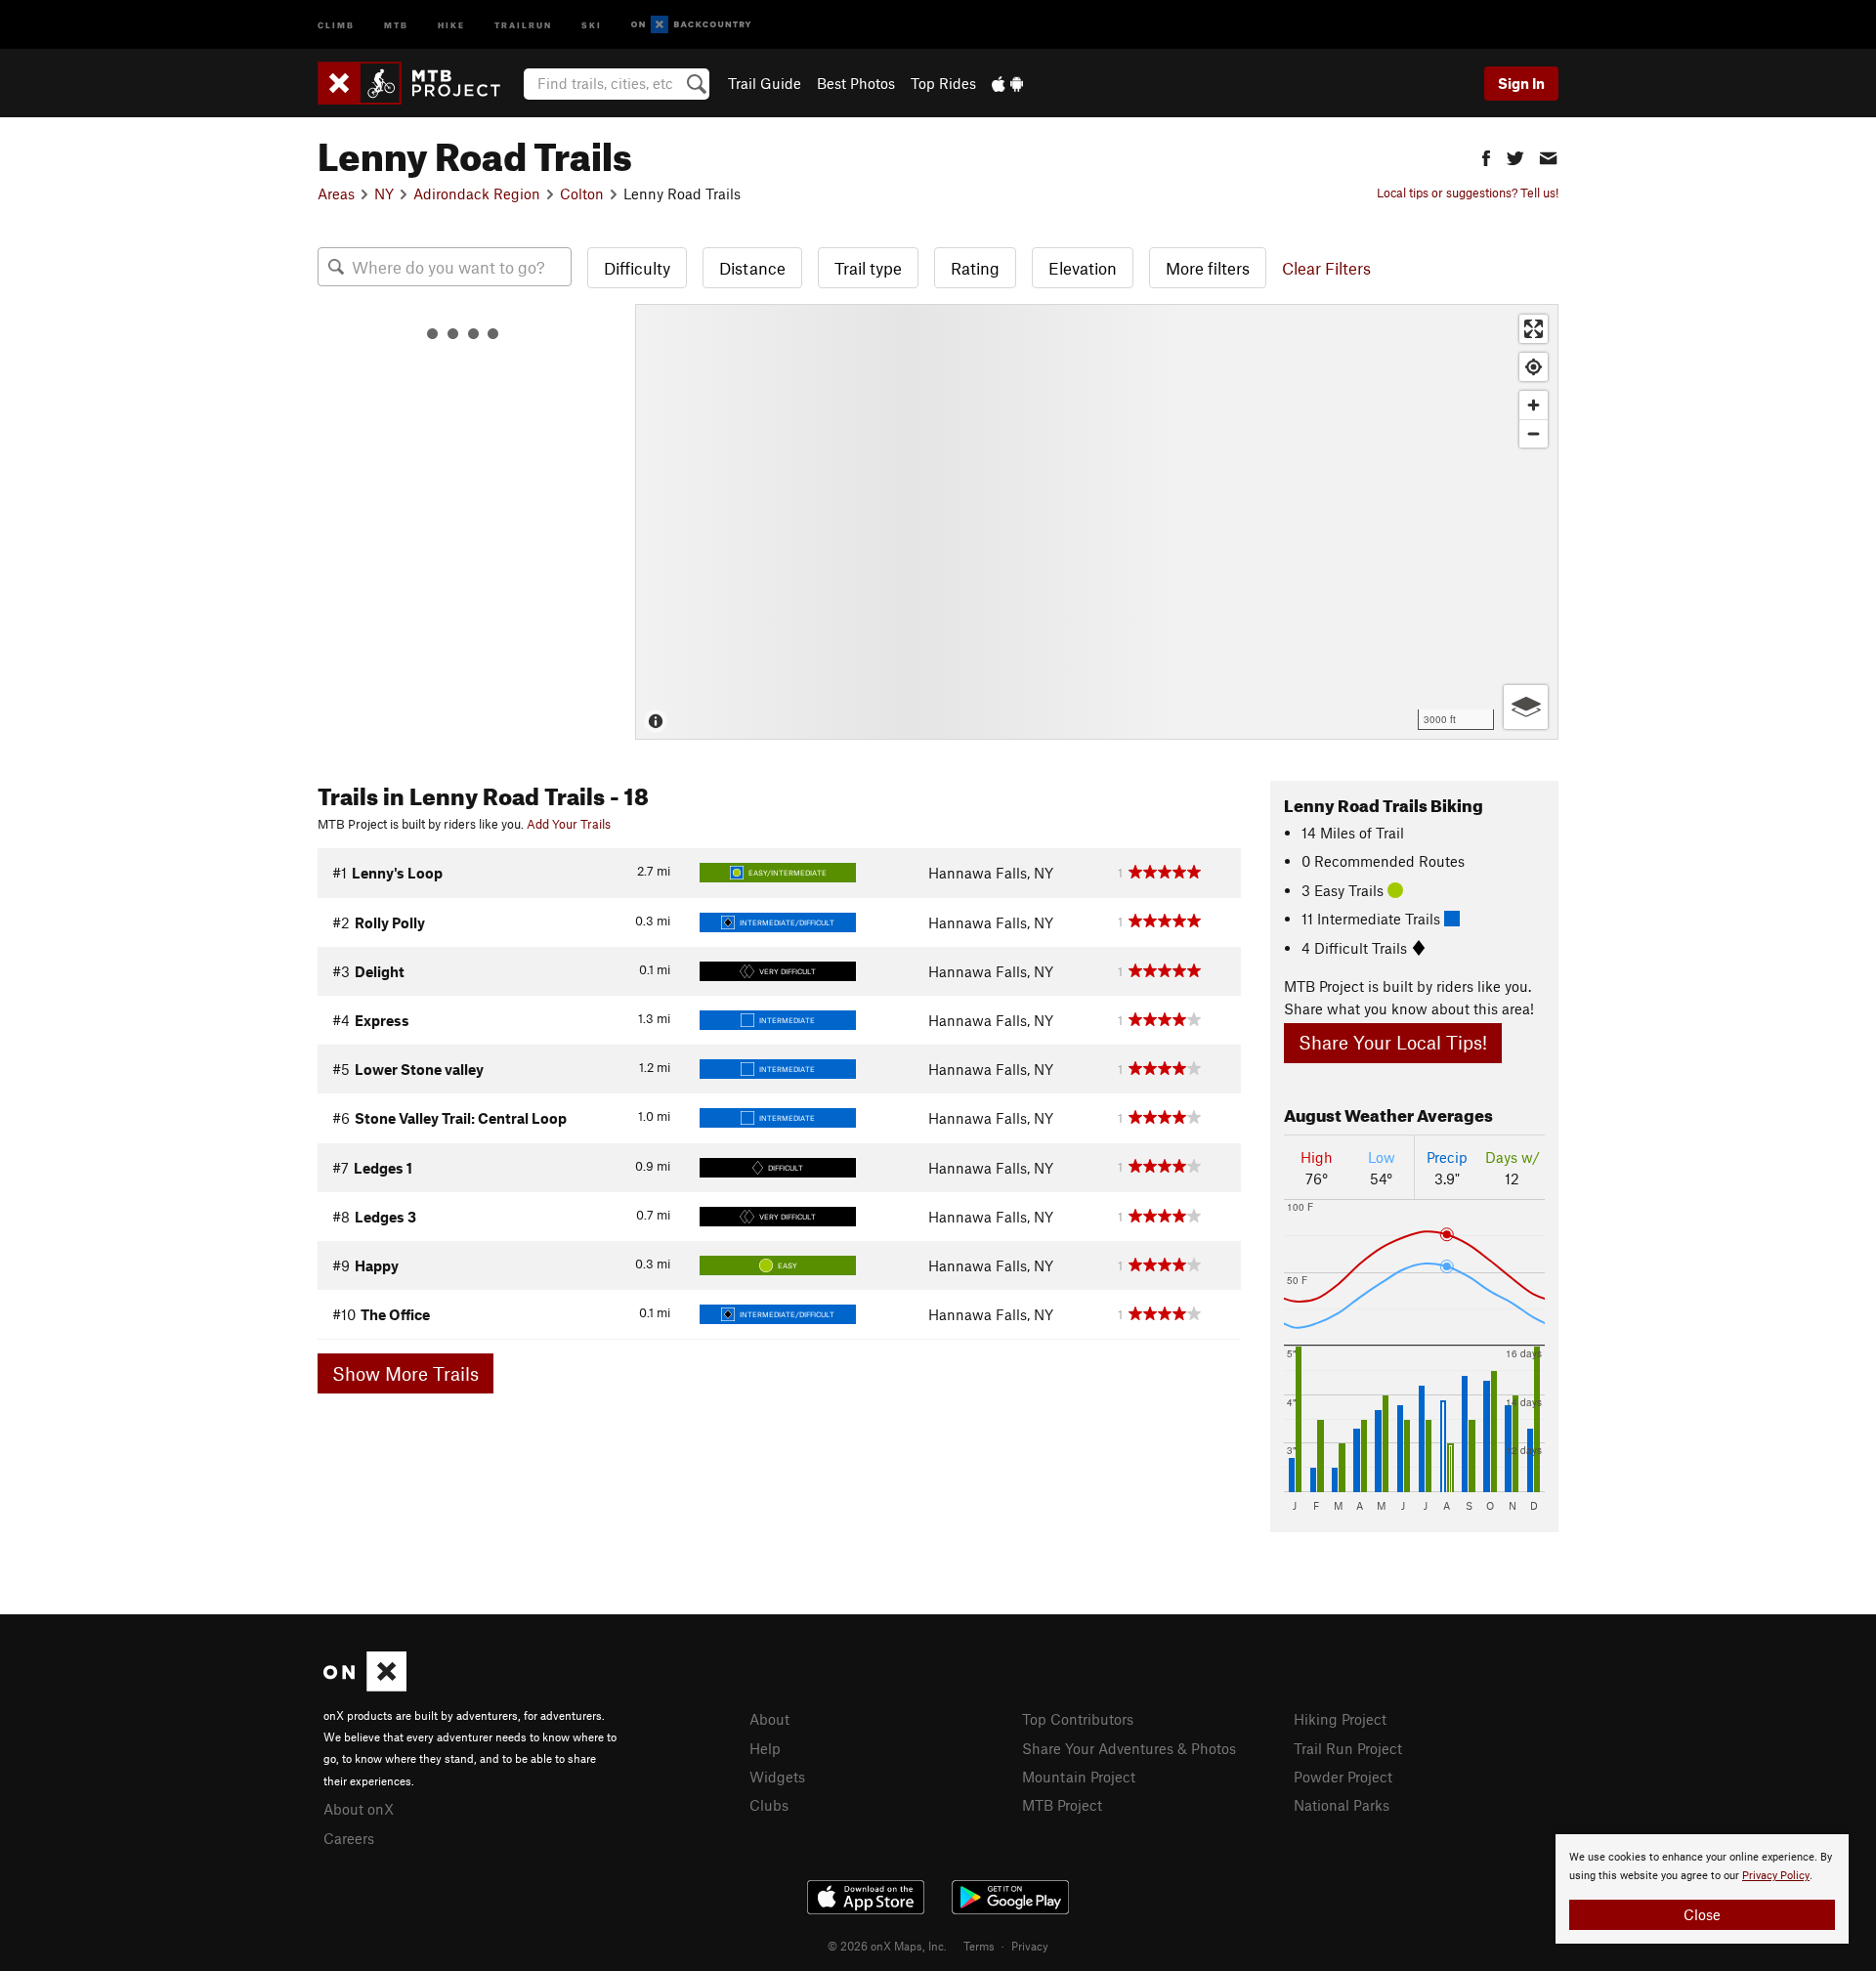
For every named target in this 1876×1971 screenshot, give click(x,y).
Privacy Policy (1776, 1876)
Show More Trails (405, 1373)
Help (765, 1748)
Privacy (1030, 1946)
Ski (592, 24)
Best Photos (856, 83)
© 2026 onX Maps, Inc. (887, 1946)
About (769, 1719)
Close (1702, 1914)
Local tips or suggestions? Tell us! (1468, 193)
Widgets (777, 1777)
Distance (752, 268)
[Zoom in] (1534, 405)
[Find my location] (1534, 367)
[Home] (419, 83)
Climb (336, 24)
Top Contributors (1078, 1719)
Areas (336, 193)
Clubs (769, 1805)
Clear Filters (1326, 268)
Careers (349, 1838)
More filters (1208, 268)
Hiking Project (1340, 1719)
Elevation (1083, 268)
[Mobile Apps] (1007, 83)
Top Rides (943, 83)
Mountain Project (1079, 1777)
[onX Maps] (365, 1686)
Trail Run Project (1348, 1748)
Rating (975, 268)
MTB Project (1062, 1805)
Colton (582, 193)
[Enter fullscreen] (1534, 329)
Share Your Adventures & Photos (1129, 1748)
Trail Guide (765, 83)
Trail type (868, 268)
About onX (359, 1809)
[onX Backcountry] (691, 25)
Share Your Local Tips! (1393, 1042)
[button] (1486, 156)
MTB (396, 24)
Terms (979, 1946)
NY (384, 193)
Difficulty (637, 268)
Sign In (1521, 83)
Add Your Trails (569, 824)
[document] (1702, 1889)
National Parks (1342, 1805)
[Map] (1097, 522)
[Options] (1526, 707)
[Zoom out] (1534, 433)
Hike (451, 24)
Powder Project (1343, 1777)
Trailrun (523, 24)
